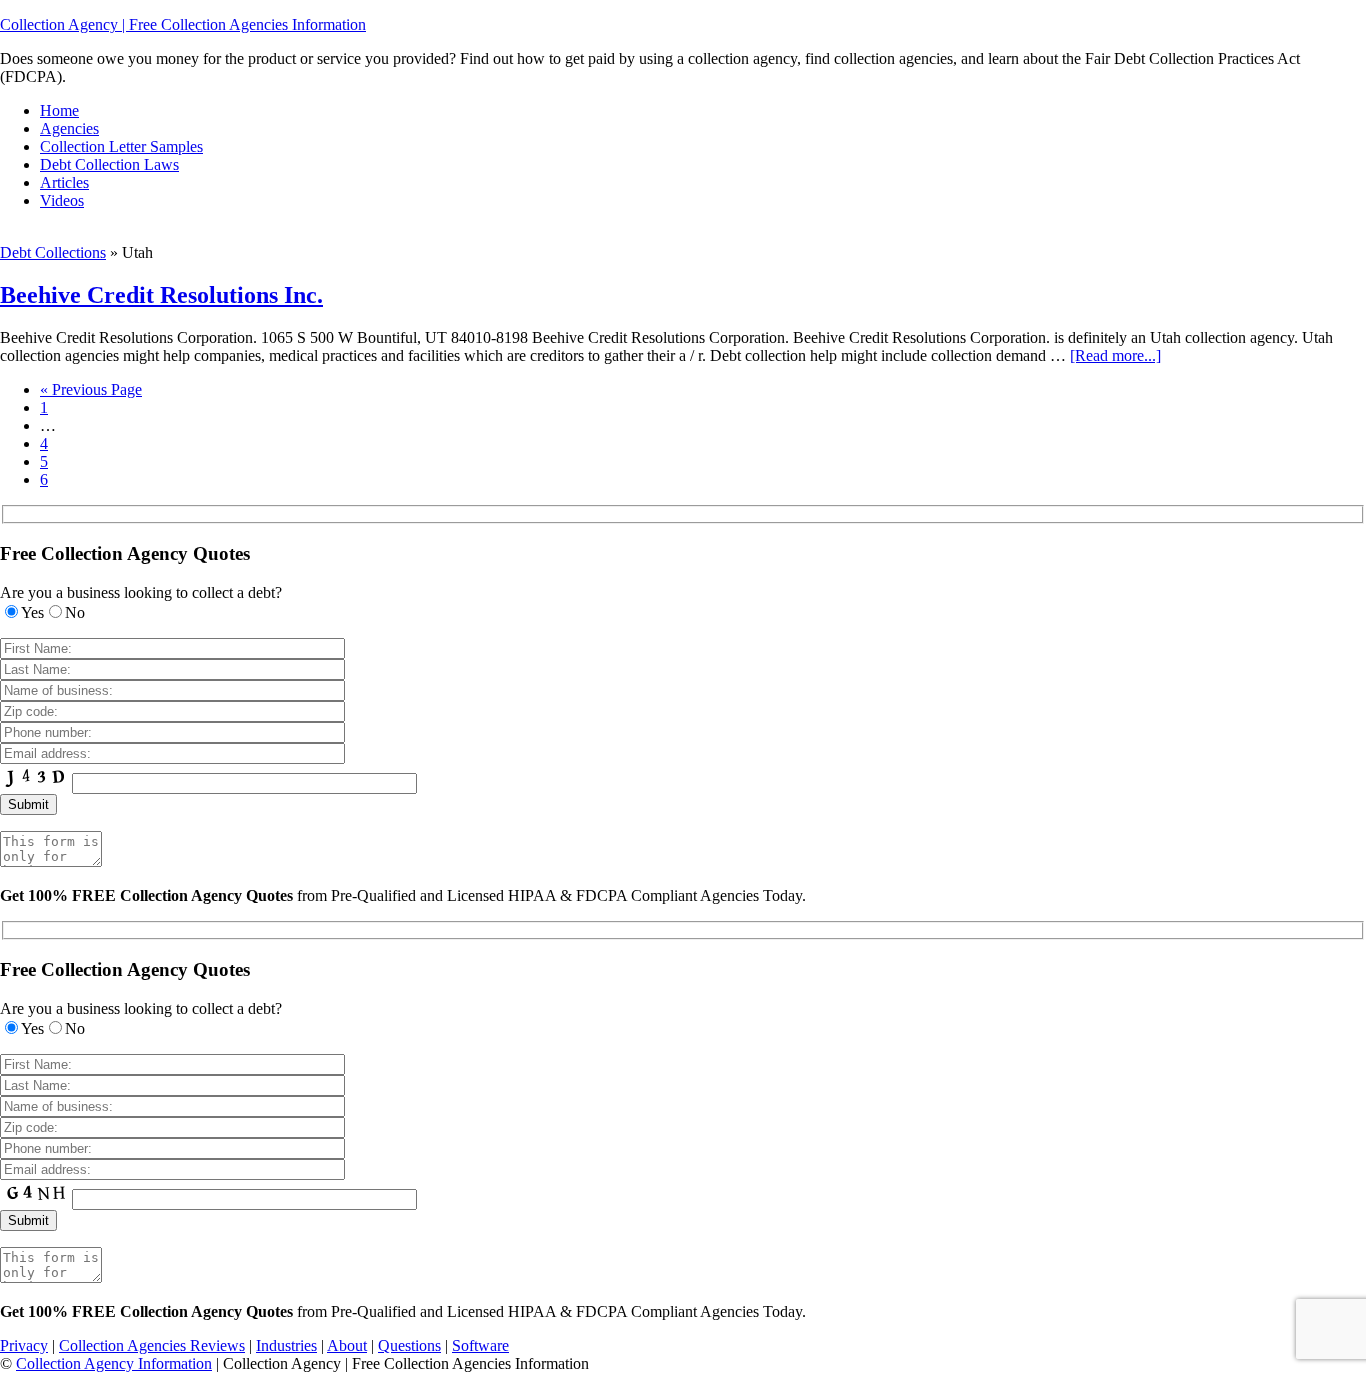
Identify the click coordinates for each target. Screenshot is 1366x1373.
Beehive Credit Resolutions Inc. (161, 295)
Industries (286, 1345)
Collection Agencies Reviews (152, 1345)
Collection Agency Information (114, 1363)
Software (480, 1345)
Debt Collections (53, 252)
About (347, 1345)
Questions (409, 1345)
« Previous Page (91, 389)
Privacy (24, 1345)
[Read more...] (1115, 355)
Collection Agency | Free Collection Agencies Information (183, 24)
